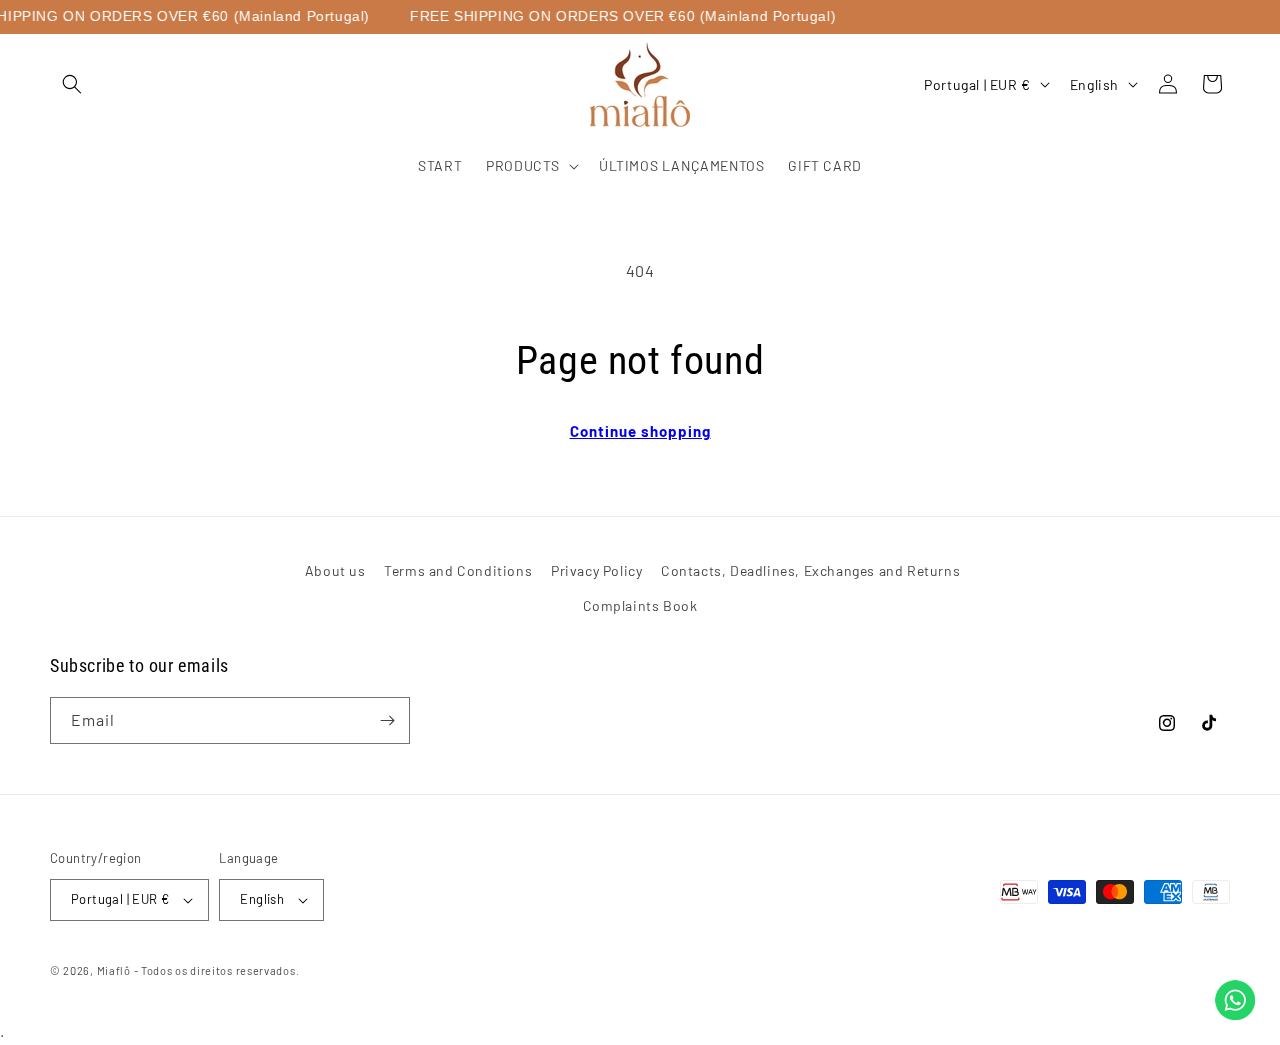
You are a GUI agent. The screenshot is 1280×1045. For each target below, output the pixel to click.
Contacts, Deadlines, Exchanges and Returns (810, 570)
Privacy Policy (596, 570)
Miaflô (114, 970)
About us (335, 570)
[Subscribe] (387, 720)
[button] (72, 84)
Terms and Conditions (458, 570)
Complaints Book (640, 605)
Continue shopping (640, 431)
